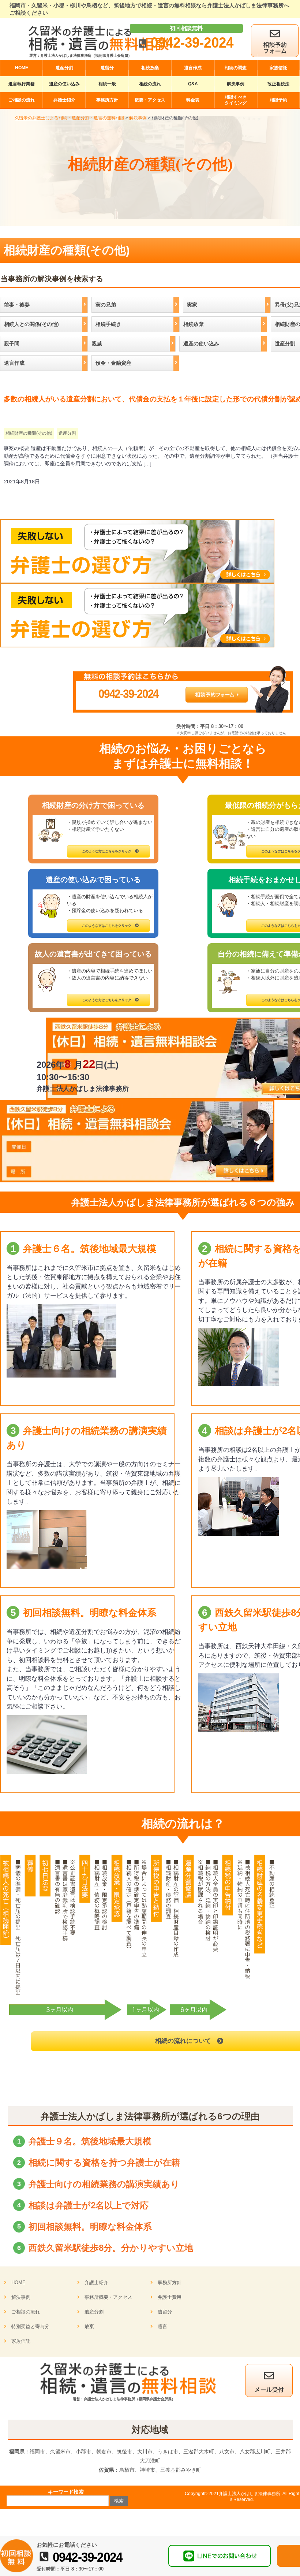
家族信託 (21, 2341)
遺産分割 (67, 433)
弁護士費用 (170, 2297)
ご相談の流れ (26, 2312)
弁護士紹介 (96, 2283)
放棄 (89, 2326)
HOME (18, 2283)
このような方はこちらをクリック (107, 851)
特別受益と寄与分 (30, 2326)
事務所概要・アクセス (108, 2297)
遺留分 (165, 2312)
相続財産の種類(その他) (29, 433)
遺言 (162, 2326)
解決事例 (21, 2297)
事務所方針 (170, 2283)
